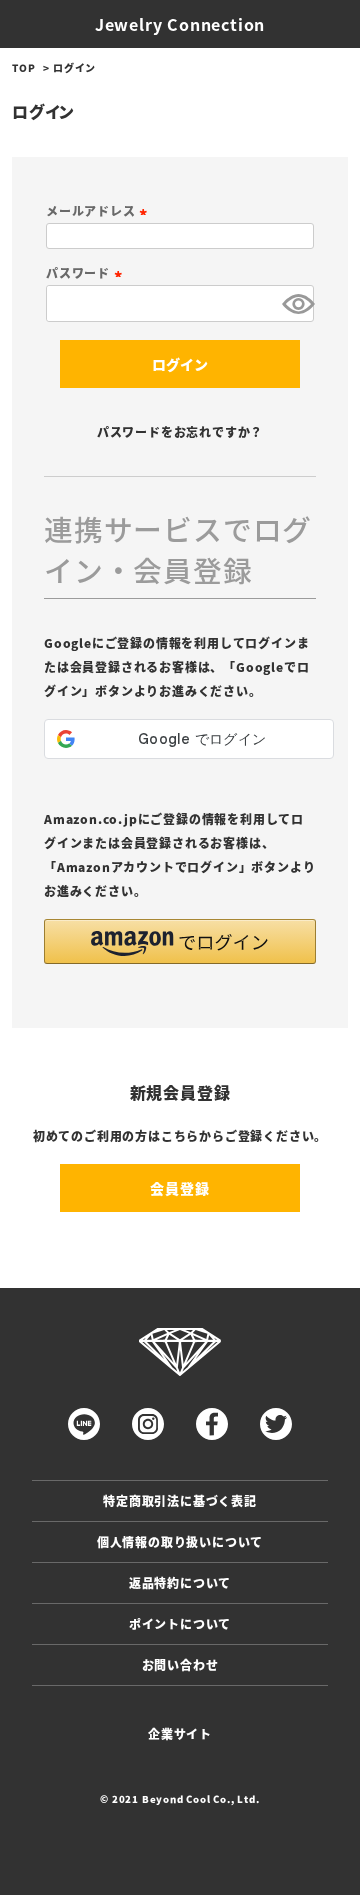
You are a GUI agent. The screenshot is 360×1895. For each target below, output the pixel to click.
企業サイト (180, 1733)
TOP (23, 67)
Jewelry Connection (180, 24)
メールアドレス (99, 210)
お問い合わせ (180, 1664)
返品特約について (180, 1582)
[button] (180, 941)
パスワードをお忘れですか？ (180, 431)
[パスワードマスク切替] (295, 303)
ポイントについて (180, 1623)
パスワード (86, 272)
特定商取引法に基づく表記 (180, 1500)
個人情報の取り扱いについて (180, 1541)
